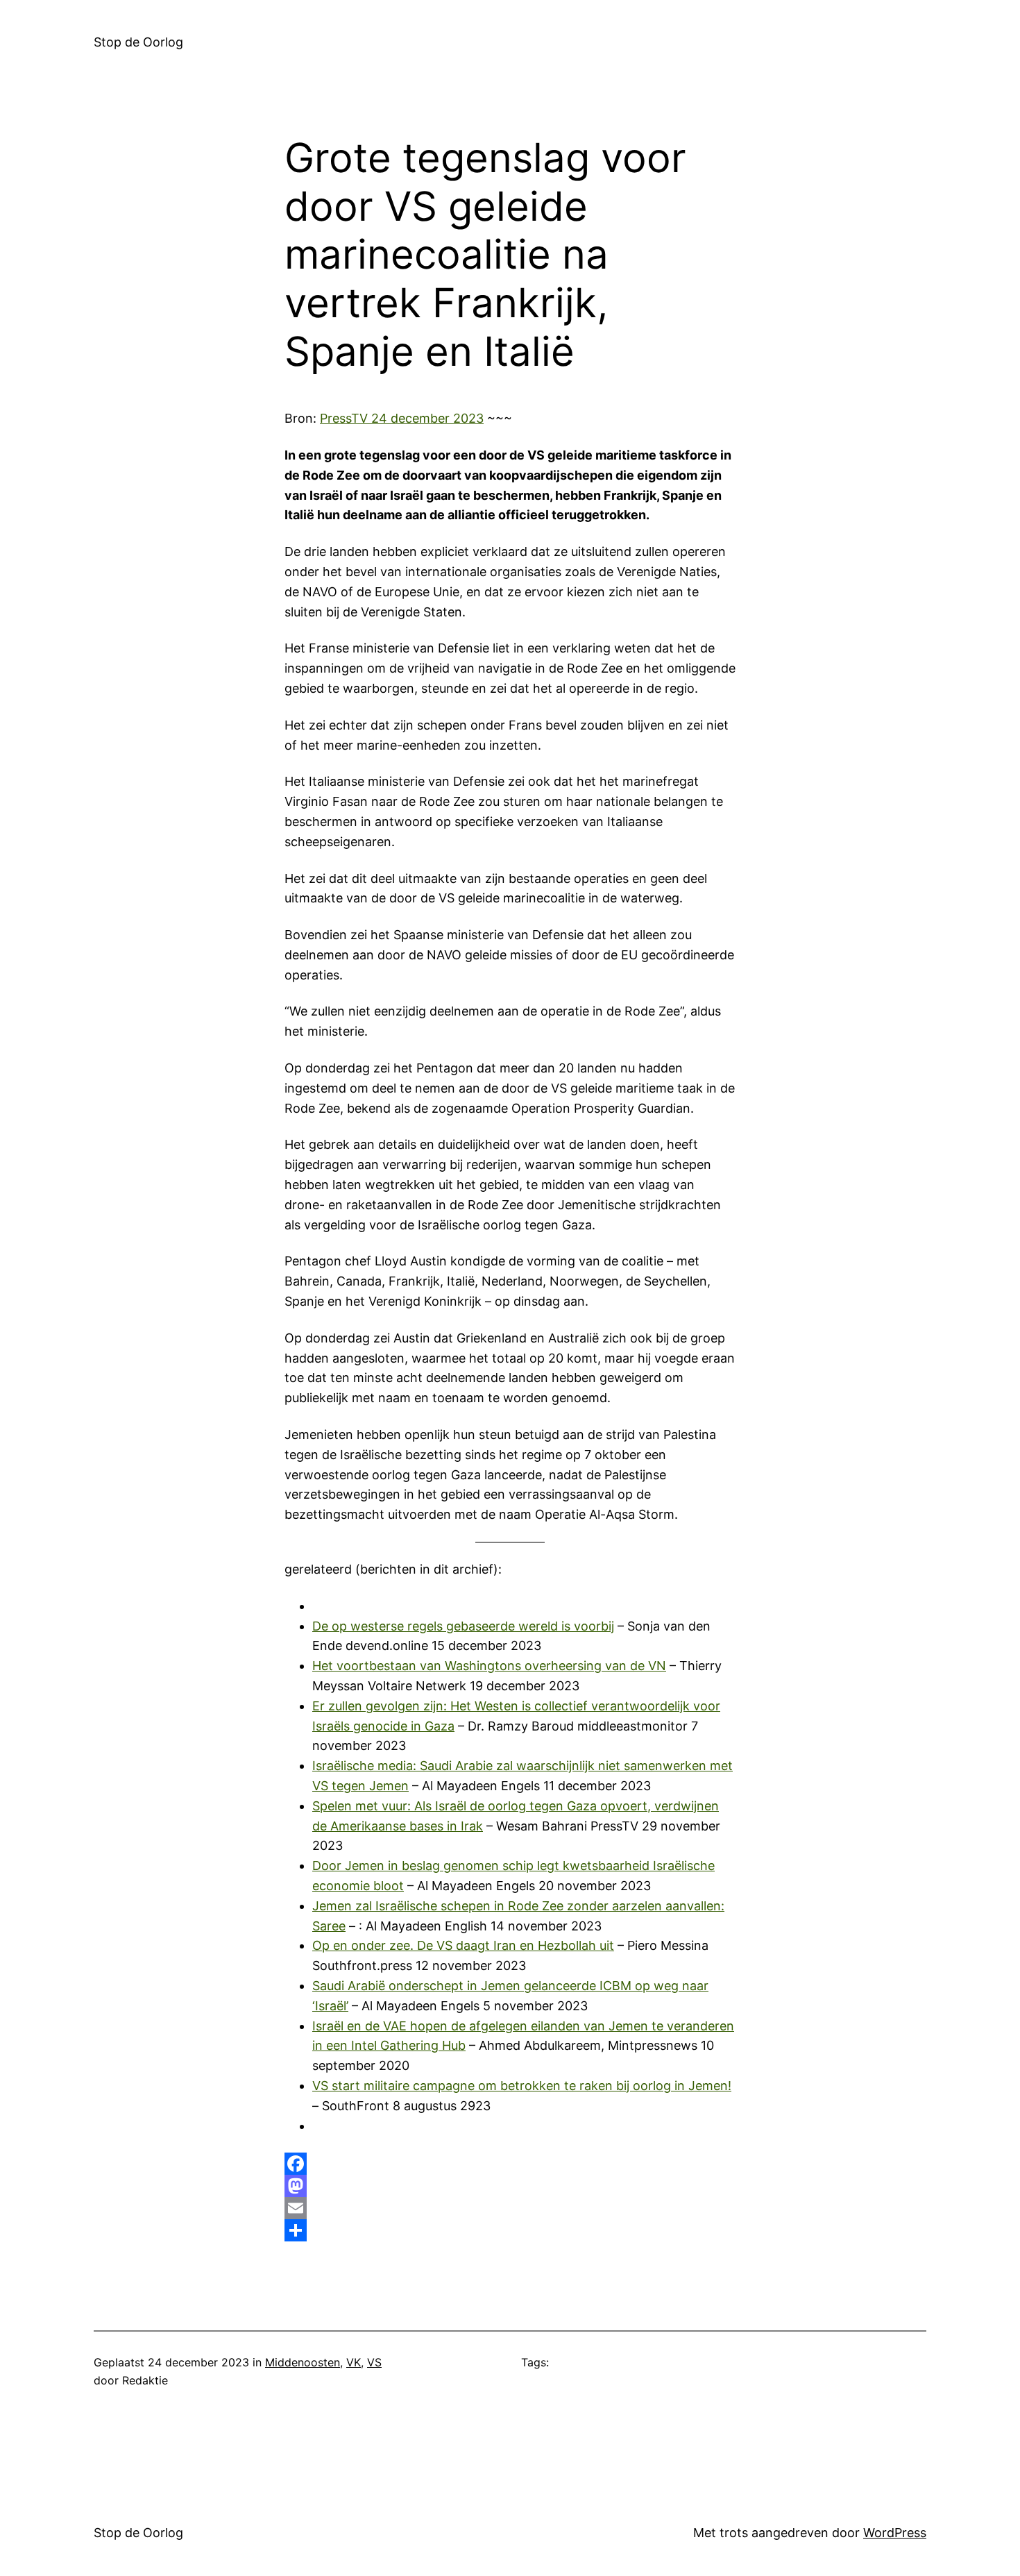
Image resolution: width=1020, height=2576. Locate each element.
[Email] (510, 2208)
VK (354, 2362)
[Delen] (510, 2230)
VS (374, 2362)
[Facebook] (510, 2164)
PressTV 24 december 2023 (402, 418)
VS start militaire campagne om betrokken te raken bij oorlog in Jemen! (522, 2086)
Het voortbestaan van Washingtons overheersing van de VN (489, 1666)
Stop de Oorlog (138, 42)
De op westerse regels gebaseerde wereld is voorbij (463, 1626)
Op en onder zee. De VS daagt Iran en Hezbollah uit (463, 1945)
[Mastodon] (510, 2186)
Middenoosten (303, 2362)
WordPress (895, 2533)
